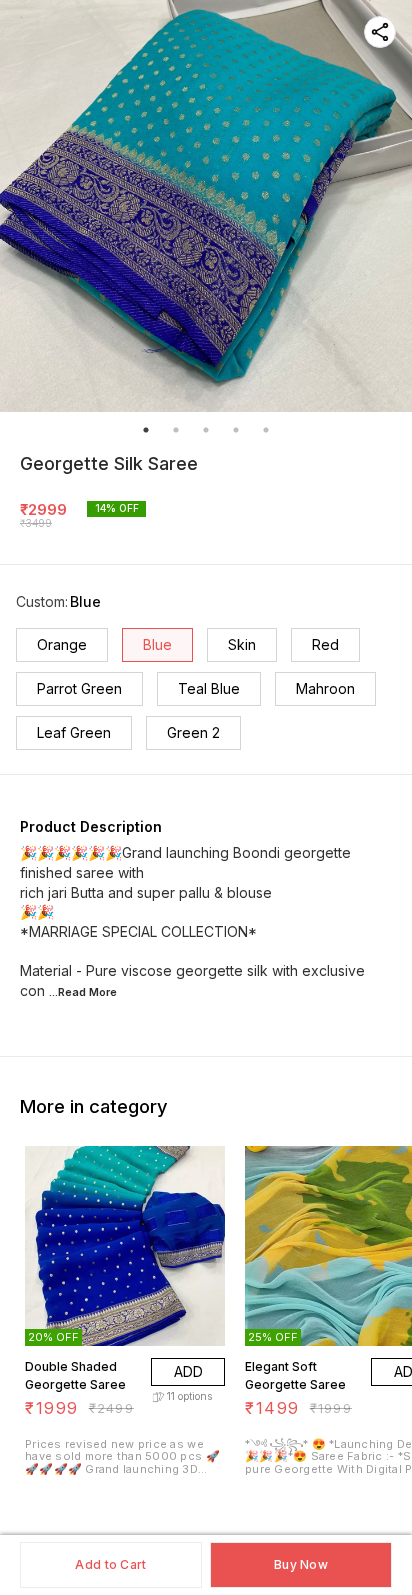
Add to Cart (110, 1564)
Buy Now (301, 1564)
